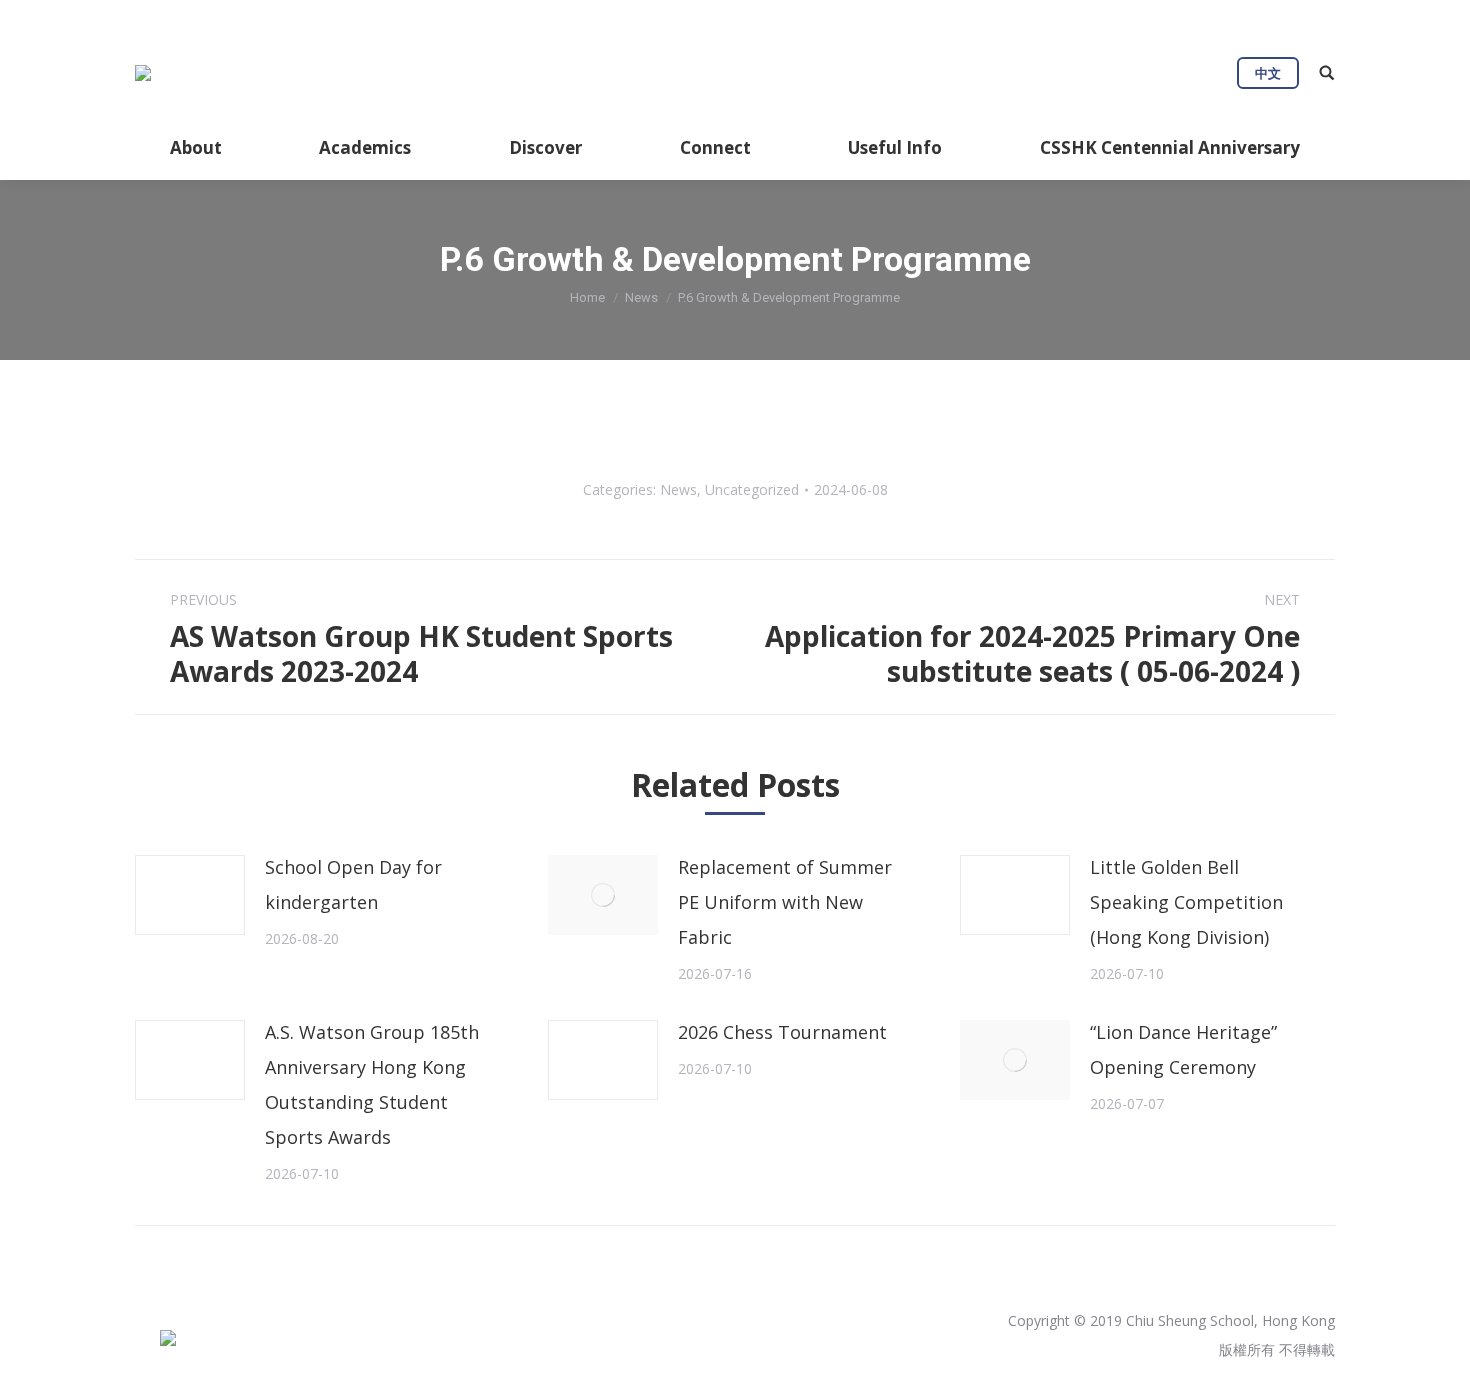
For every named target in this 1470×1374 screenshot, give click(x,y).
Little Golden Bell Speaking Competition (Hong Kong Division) (1186, 902)
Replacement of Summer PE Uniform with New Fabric (785, 902)
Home (587, 297)
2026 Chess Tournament (782, 1032)
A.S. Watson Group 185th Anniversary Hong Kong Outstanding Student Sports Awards (372, 1084)
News (641, 297)
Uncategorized (752, 489)
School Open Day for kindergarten (353, 884)
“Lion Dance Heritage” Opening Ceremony (1183, 1049)
